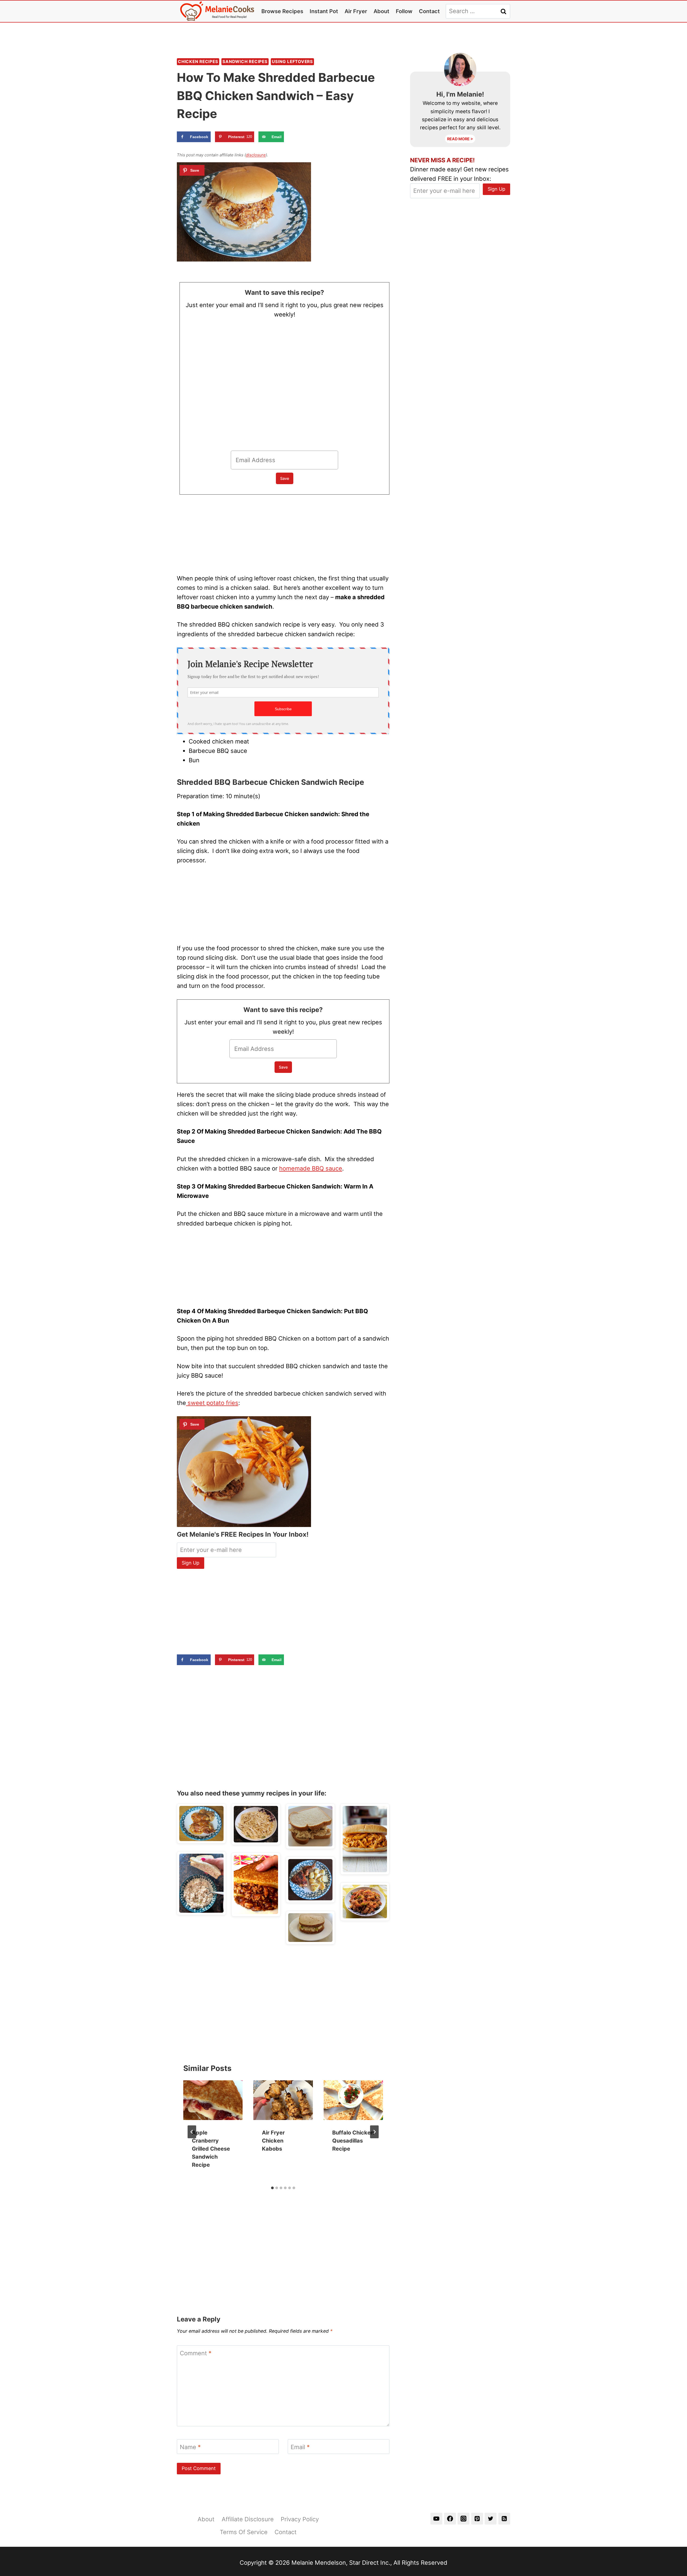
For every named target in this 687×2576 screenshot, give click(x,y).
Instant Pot (324, 11)
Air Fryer (356, 11)
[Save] (192, 170)
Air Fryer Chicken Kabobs (273, 2141)
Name (190, 2447)
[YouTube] (436, 2519)
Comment (196, 2353)
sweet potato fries (212, 1403)
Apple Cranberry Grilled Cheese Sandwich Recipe (211, 2149)
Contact (429, 11)
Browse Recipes (282, 11)
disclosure (256, 155)
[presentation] (213, 2100)
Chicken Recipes (198, 62)
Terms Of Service (244, 2532)
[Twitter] (491, 2519)
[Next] (374, 2132)
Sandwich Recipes (245, 62)
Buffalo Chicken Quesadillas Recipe (353, 2141)
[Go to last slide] (192, 2132)
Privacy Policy (300, 2519)
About (381, 11)
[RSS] (504, 2519)
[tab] (272, 2188)
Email (300, 2447)
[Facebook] (450, 2519)
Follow (404, 11)
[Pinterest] (477, 2519)
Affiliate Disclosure (248, 2519)
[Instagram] (463, 2519)
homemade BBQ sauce (311, 1168)
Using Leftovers (292, 62)
